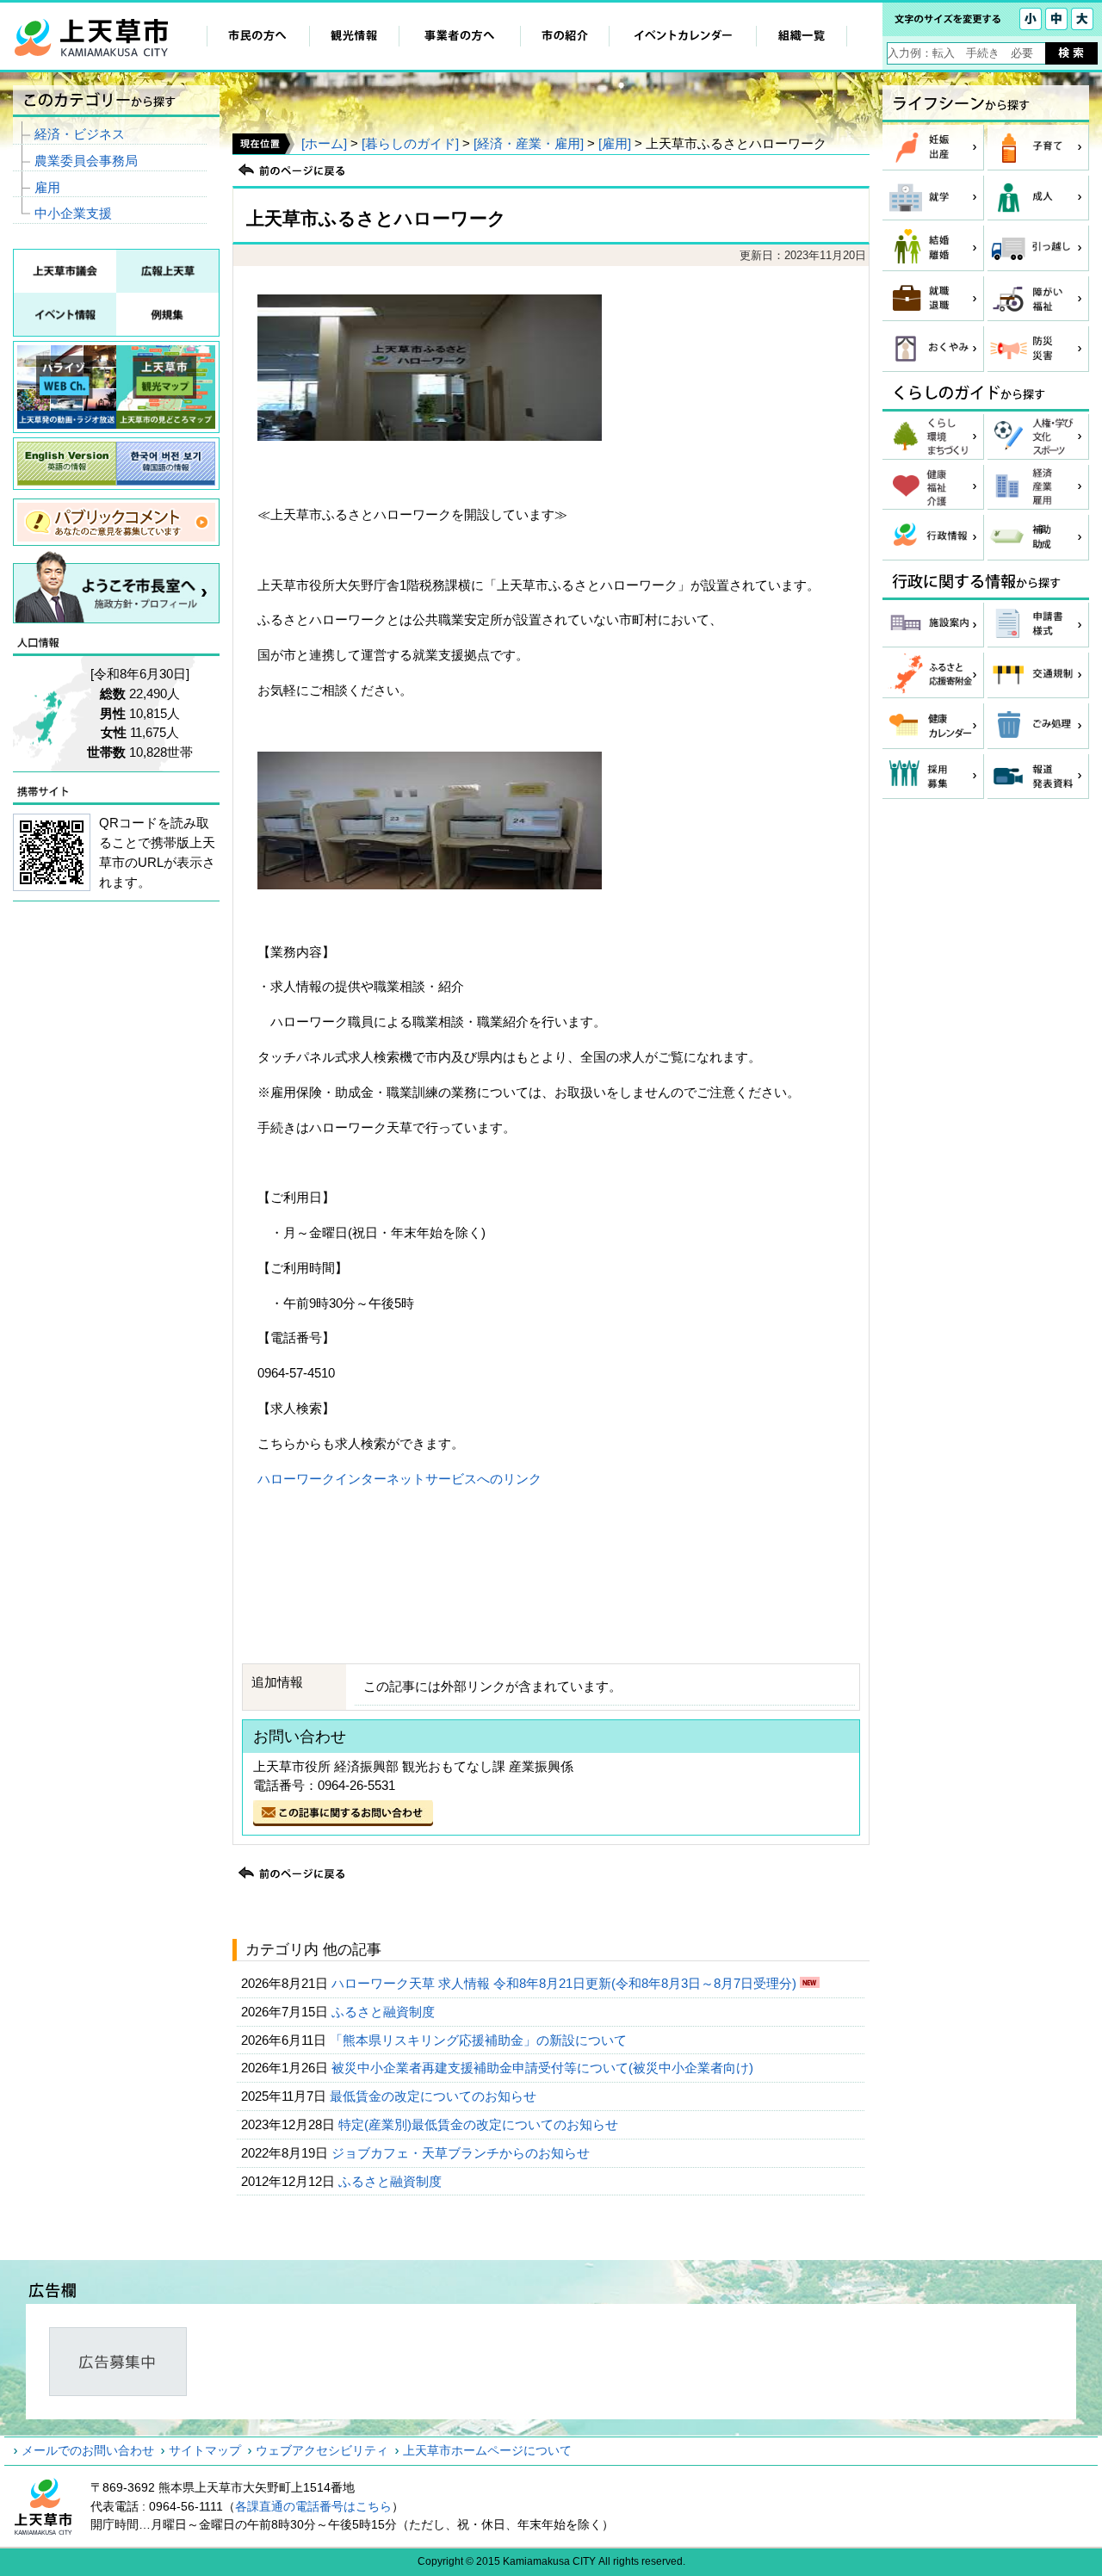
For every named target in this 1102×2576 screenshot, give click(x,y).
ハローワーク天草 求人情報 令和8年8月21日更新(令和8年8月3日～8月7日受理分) (566, 1983)
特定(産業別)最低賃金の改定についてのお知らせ (480, 2124)
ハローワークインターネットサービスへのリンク (399, 1479)
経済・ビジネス (80, 134)
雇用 (47, 187)
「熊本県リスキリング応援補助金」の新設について (480, 2040)
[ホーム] (324, 143)
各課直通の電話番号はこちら (313, 2506)
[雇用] (615, 143)
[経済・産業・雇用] (529, 143)
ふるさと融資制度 (385, 2012)
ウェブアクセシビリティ (322, 2450)
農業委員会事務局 (86, 161)
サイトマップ (205, 2450)
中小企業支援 (73, 213)
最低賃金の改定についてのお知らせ (435, 2096)
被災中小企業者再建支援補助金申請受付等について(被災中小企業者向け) (544, 2068)
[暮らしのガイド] (410, 143)
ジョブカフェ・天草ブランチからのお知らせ (462, 2153)
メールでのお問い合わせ (88, 2450)
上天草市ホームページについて (487, 2450)
